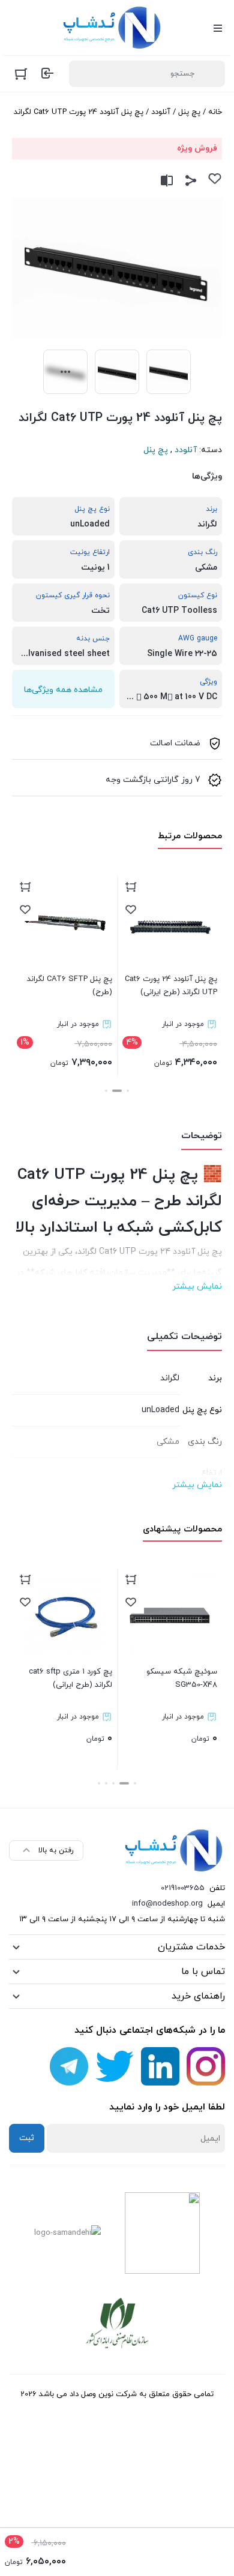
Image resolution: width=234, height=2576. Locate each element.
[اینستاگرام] (206, 2066)
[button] (128, 1091)
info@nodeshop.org (167, 1904)
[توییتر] (115, 2066)
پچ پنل (189, 112)
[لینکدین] (160, 2066)
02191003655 (183, 1888)
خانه (215, 112)
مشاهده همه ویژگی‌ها (63, 690)
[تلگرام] (69, 2066)
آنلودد (161, 112)
